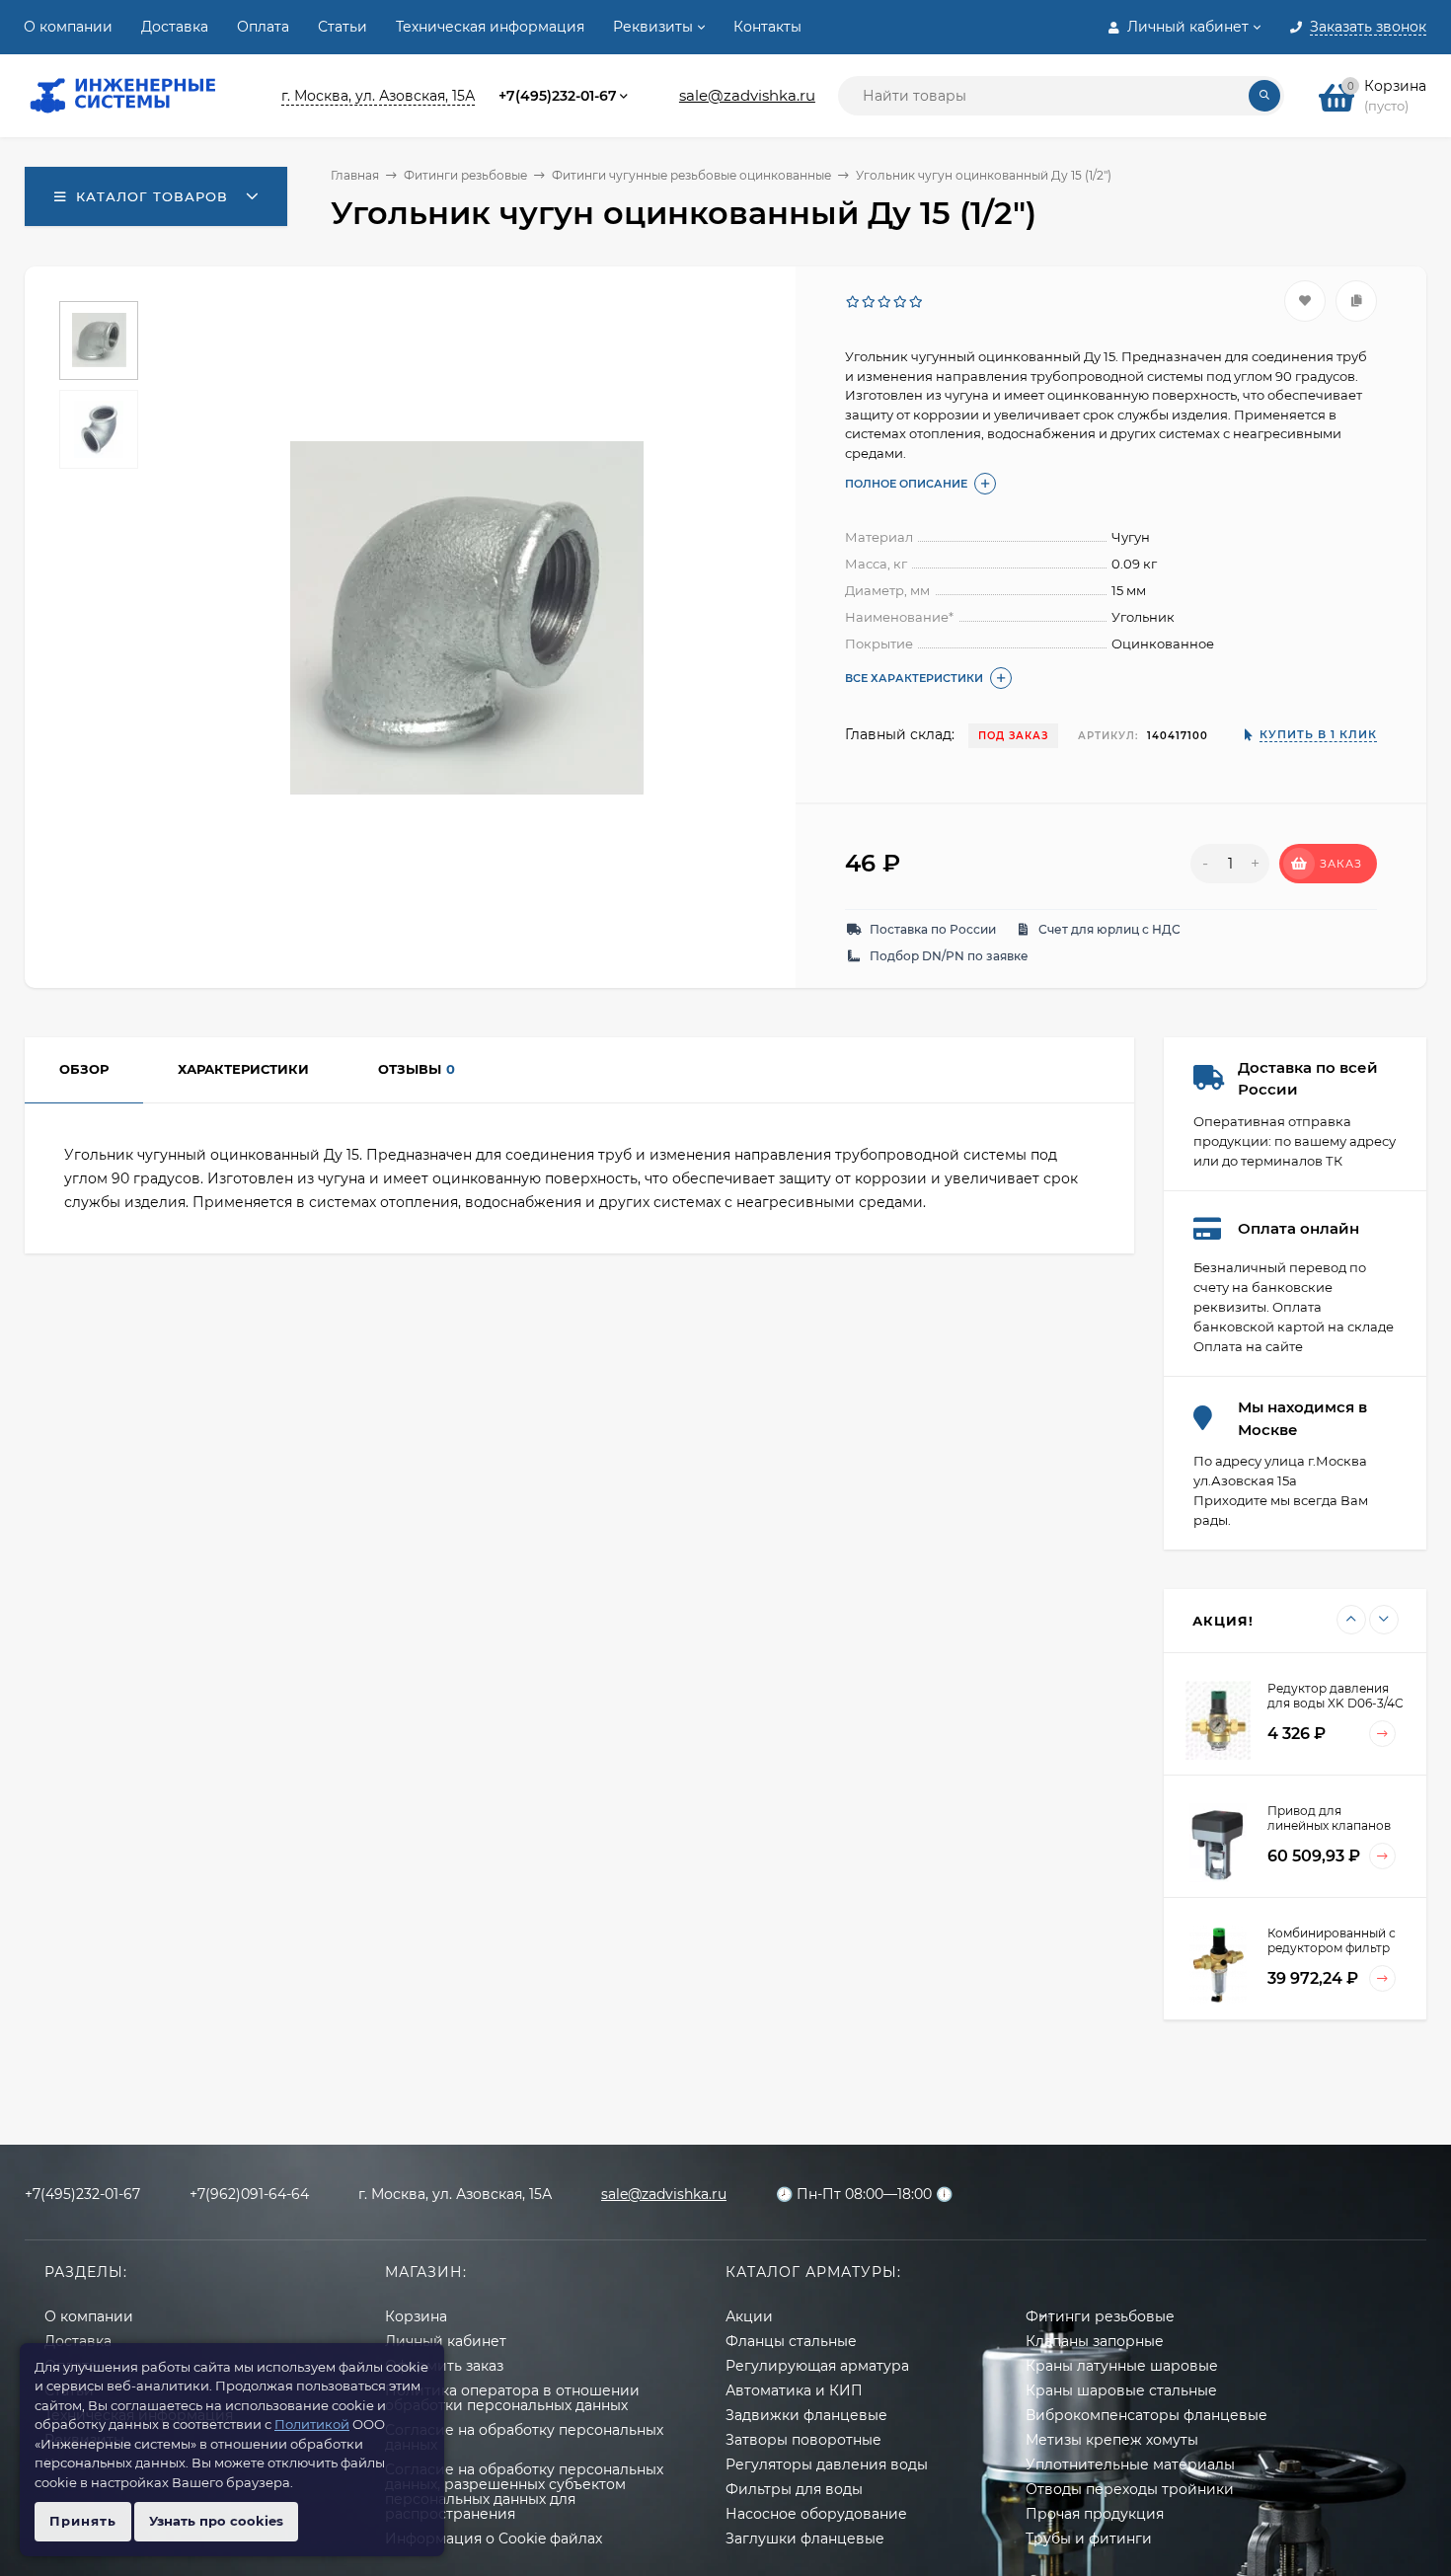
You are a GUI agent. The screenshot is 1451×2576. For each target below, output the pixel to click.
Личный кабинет (446, 2341)
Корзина (416, 2316)
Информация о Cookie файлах (494, 2538)
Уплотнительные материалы (1130, 2464)
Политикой (312, 2424)
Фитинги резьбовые (465, 175)
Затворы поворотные (803, 2440)
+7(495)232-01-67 (558, 96)
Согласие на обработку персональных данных (524, 2437)
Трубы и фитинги (1089, 2538)
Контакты (767, 27)
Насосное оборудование (816, 2514)
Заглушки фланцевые (805, 2538)
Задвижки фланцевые (806, 2415)
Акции (749, 2316)
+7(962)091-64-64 (249, 2194)
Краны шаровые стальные (1121, 2390)
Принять (83, 2521)
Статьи (343, 27)
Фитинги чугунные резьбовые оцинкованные (691, 175)
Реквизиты (653, 27)
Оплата (263, 27)
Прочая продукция (1095, 2514)
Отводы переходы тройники (1130, 2489)
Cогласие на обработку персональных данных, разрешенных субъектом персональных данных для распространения (524, 2492)
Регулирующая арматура (817, 2366)
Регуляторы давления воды (827, 2464)
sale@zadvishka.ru (747, 95)
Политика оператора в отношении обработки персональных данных (512, 2398)
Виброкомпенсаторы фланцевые (1146, 2415)
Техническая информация (490, 27)
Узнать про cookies (216, 2521)
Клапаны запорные (1095, 2341)
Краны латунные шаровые (1122, 2366)
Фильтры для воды (794, 2489)
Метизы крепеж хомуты (1112, 2440)
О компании (68, 27)
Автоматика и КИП (794, 2390)
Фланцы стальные (791, 2341)
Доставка (175, 27)
